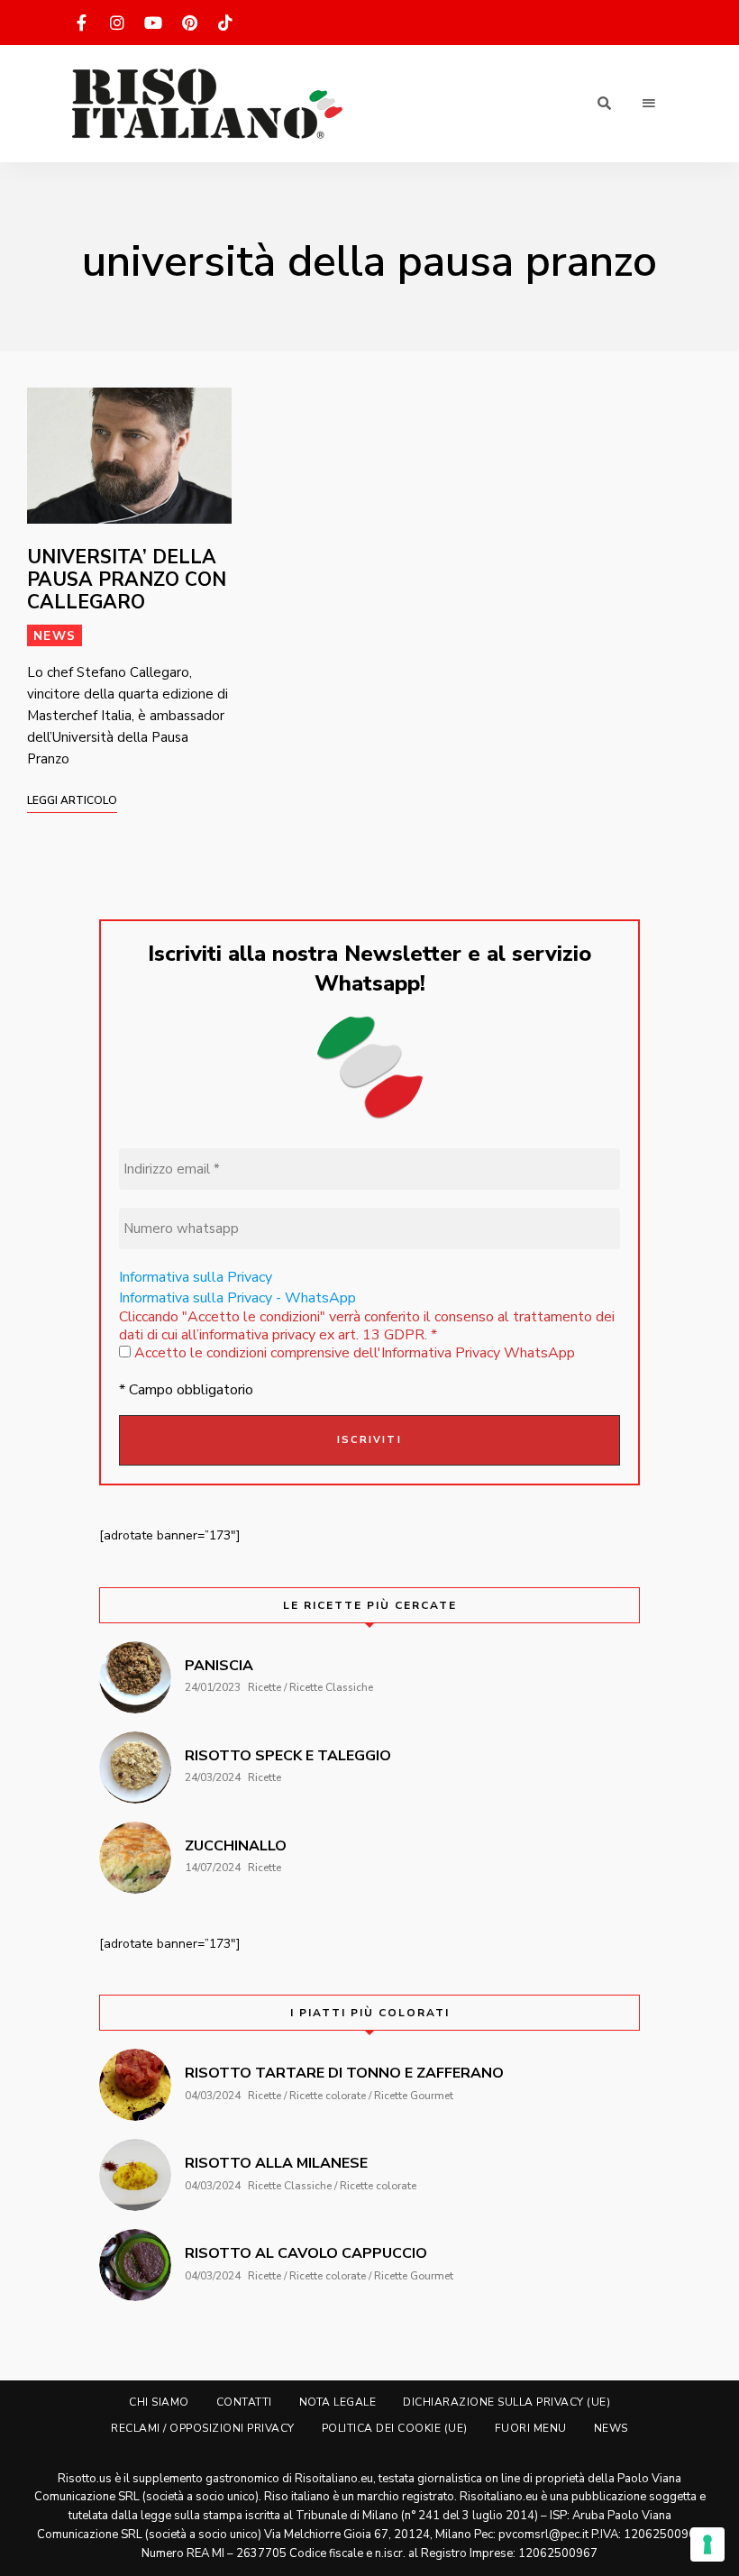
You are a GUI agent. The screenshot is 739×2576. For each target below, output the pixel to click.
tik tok (225, 23)
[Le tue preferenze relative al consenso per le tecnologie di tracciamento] (707, 2544)
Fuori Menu (531, 2428)
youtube (153, 23)
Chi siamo (159, 2402)
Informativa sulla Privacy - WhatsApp (237, 1298)
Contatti (244, 2402)
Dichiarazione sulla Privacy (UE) (506, 2402)
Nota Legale (338, 2402)
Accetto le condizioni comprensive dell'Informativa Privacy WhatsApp (353, 1353)
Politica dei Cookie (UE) (395, 2428)
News (55, 636)
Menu (649, 104)
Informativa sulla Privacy (196, 1277)
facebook (81, 23)
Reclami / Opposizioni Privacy (203, 2428)
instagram (117, 23)
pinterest (189, 23)
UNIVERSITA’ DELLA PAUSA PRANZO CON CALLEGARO (127, 580)
